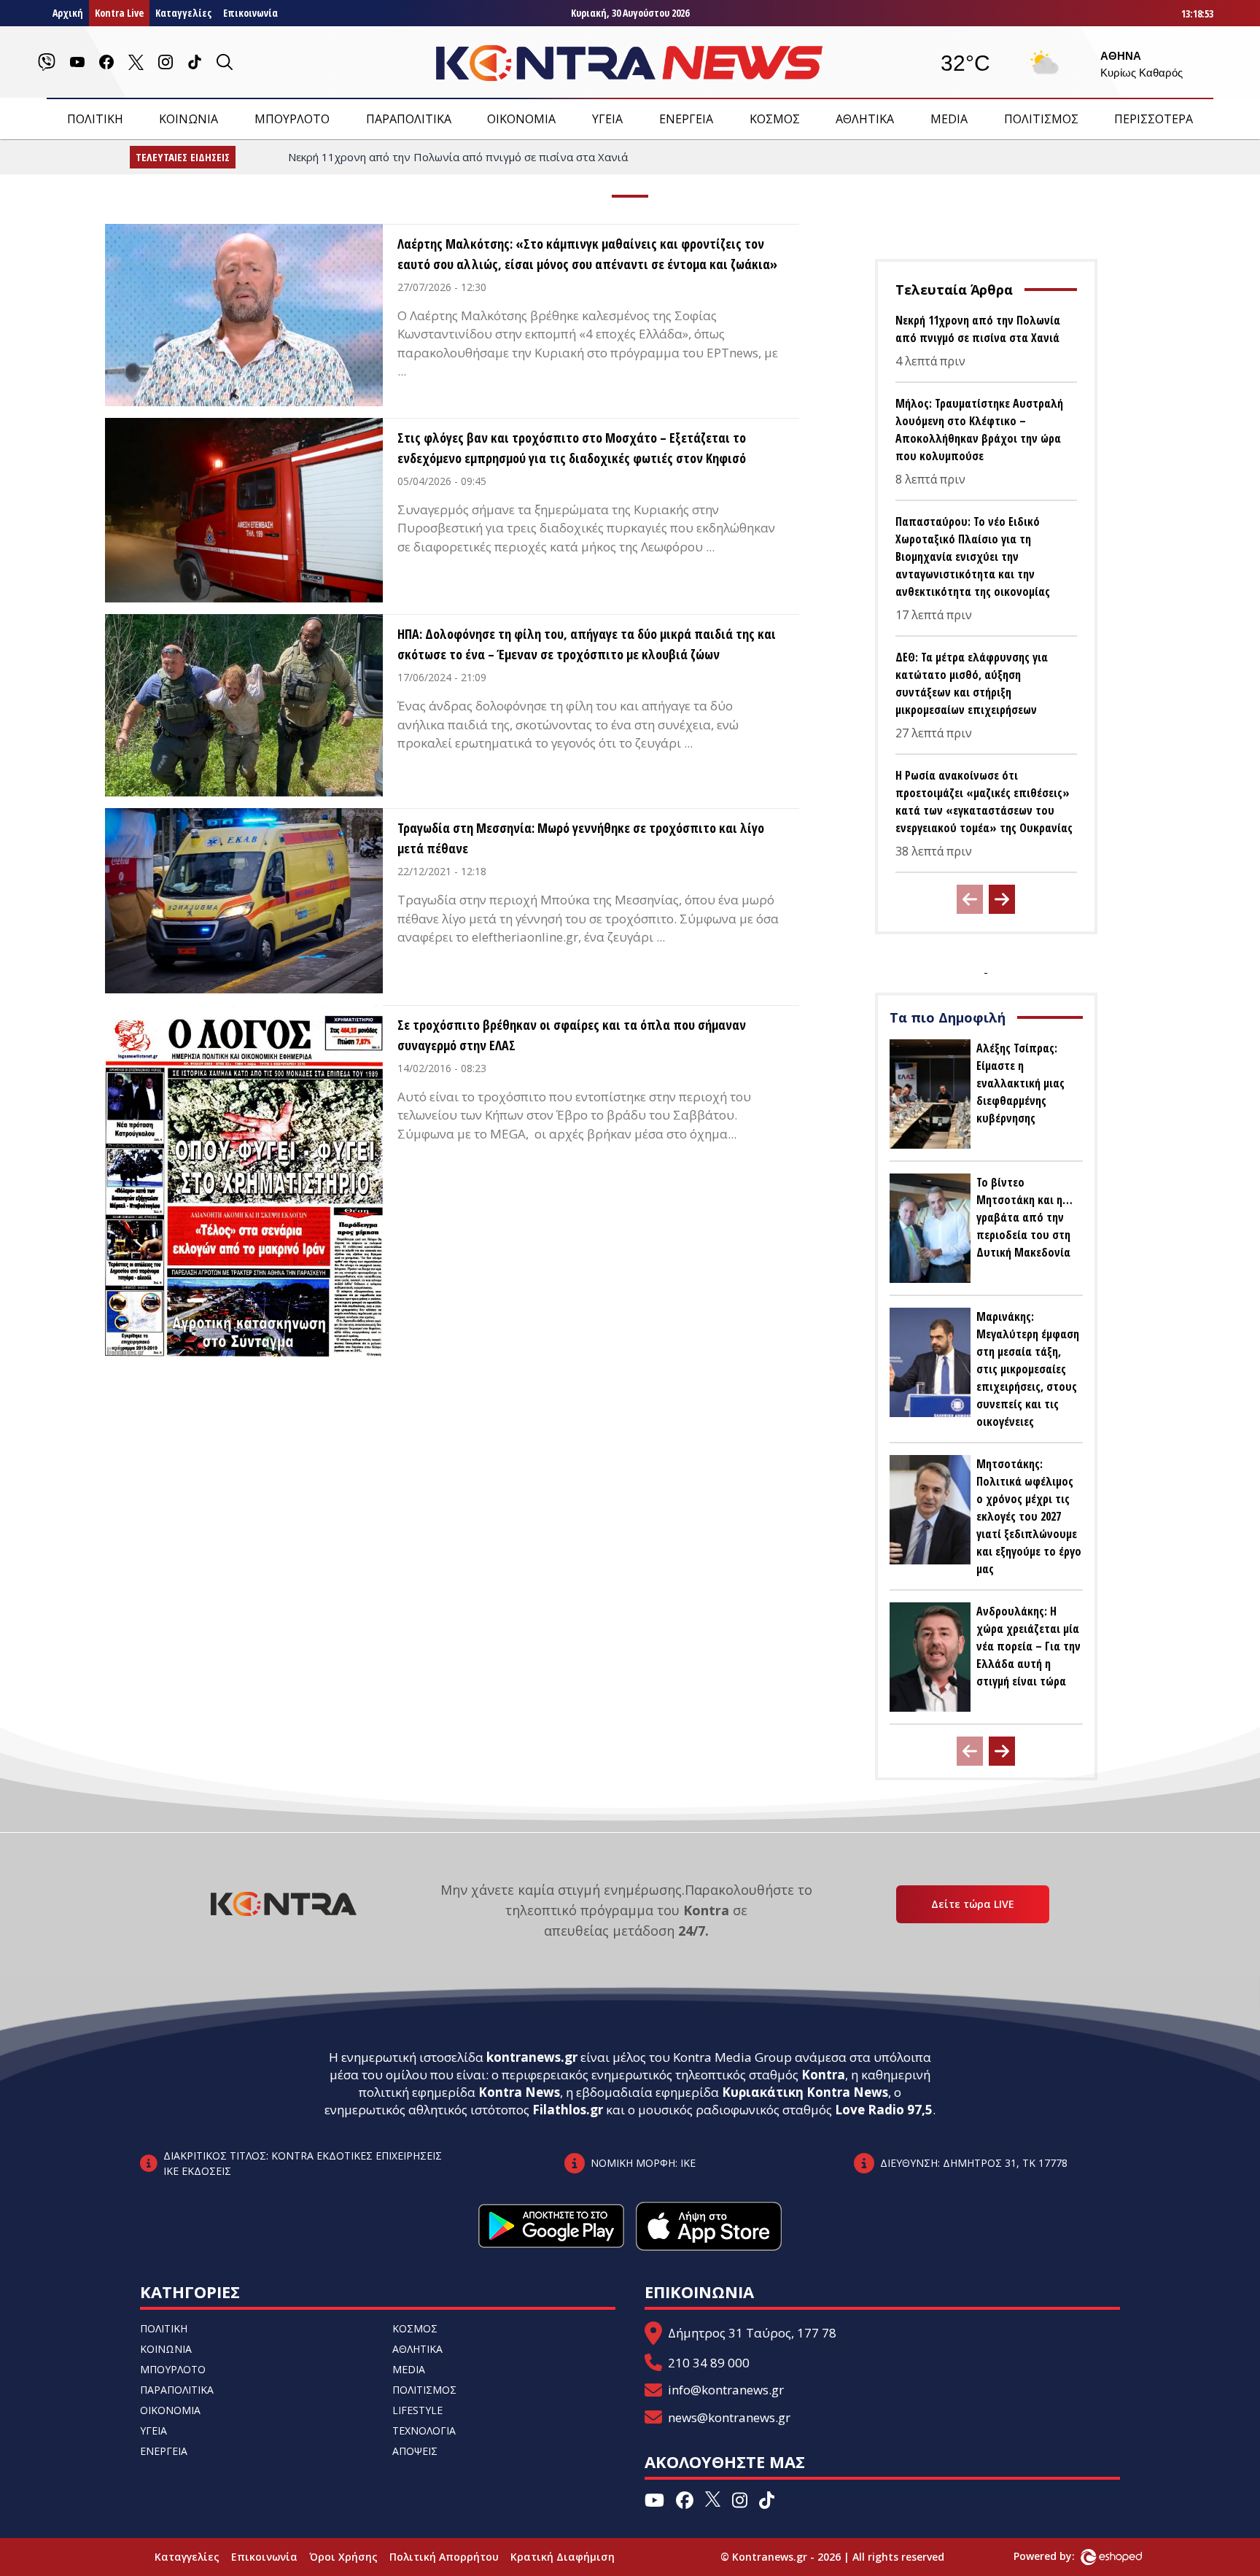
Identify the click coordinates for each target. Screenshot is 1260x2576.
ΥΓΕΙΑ (607, 119)
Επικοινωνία (250, 13)
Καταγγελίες (183, 13)
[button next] (1002, 899)
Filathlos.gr (568, 2110)
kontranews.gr (532, 2057)
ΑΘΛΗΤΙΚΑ (865, 119)
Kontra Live (119, 13)
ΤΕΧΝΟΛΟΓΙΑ (424, 2430)
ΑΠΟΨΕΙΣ (415, 2451)
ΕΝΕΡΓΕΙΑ (686, 119)
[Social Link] (47, 62)
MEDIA (949, 119)
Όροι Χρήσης (343, 2557)
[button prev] (970, 899)
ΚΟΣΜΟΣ (775, 119)
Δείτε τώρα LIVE (973, 1904)
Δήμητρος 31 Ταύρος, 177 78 (752, 2333)
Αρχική (68, 13)
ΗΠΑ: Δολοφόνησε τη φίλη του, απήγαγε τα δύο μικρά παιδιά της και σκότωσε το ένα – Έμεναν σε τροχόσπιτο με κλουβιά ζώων (587, 644)
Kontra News (519, 2092)
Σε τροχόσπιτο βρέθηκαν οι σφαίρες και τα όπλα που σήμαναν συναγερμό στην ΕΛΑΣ (572, 1035)
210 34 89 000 (709, 2363)
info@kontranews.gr (726, 2390)
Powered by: (1059, 2556)
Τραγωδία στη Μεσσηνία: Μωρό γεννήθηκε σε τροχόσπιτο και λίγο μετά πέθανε (581, 838)
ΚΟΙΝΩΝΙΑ (188, 119)
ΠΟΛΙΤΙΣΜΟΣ (1041, 119)
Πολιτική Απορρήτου (444, 2557)
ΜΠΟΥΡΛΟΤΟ (292, 119)
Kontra (823, 2075)
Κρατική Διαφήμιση (563, 2557)
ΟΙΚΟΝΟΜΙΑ (521, 119)
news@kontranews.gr (729, 2417)
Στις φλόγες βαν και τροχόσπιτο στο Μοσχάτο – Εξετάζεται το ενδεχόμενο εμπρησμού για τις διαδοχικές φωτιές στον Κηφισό (572, 448)
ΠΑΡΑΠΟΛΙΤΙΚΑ (409, 119)
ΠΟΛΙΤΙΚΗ (95, 119)
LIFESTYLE (417, 2410)
